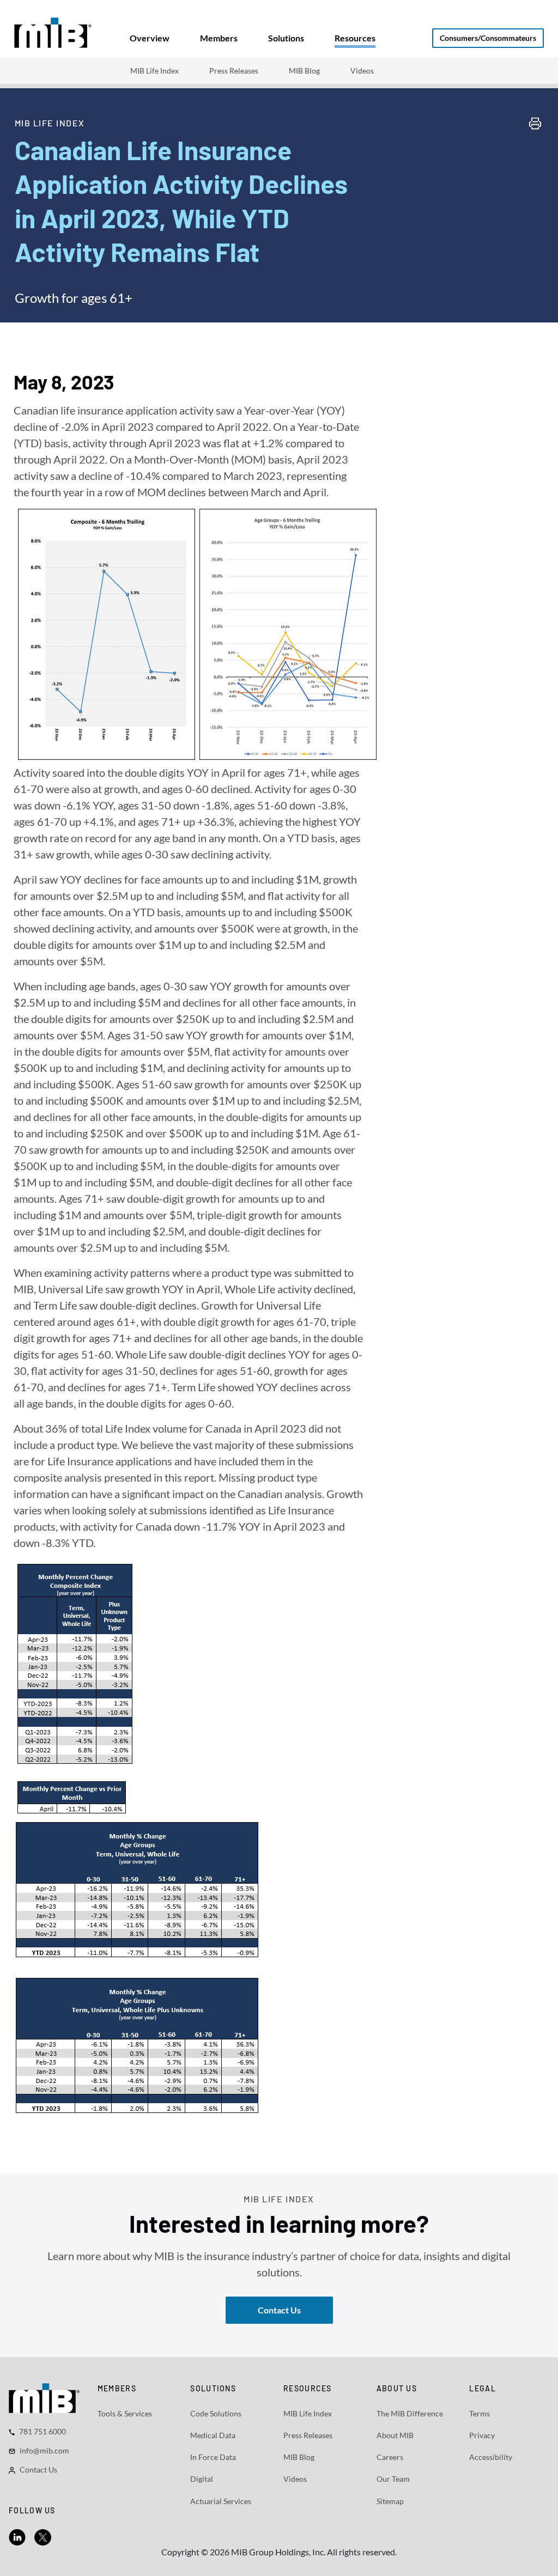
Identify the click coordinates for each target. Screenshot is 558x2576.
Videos (362, 71)
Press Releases (234, 71)
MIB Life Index (154, 71)
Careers (390, 2457)
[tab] (150, 38)
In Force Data (213, 2457)
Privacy (482, 2435)
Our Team (393, 2479)
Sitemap (390, 2501)
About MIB (395, 2435)
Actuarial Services (221, 2501)
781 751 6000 (43, 2431)
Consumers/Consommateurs (488, 38)
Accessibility (491, 2457)
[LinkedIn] (17, 2536)
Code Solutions (216, 2413)
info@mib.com (44, 2450)
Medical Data (213, 2435)
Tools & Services (125, 2413)
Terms (480, 2413)
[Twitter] (43, 2536)
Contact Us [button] (279, 2310)
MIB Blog (304, 71)
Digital (202, 2479)
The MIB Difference (410, 2413)
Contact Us (38, 2470)
